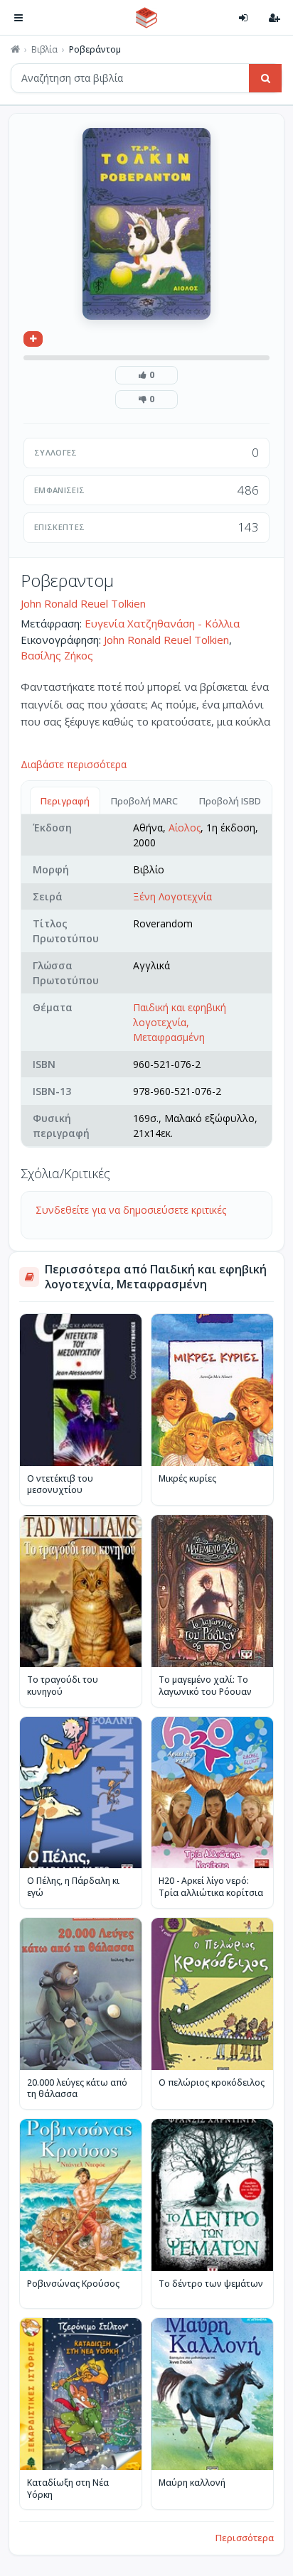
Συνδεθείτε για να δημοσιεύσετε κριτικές (131, 1210)
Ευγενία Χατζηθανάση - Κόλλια (162, 623)
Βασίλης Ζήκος (57, 655)
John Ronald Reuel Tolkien (83, 603)
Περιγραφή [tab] (65, 801)
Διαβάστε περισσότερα (74, 764)
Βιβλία (44, 50)
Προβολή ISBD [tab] (230, 801)
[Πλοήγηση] (18, 18)
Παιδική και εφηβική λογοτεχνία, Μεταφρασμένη (180, 1022)
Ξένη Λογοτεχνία (172, 896)
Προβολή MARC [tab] (144, 801)
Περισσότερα (245, 2538)
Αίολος (185, 828)
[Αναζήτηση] (265, 78)
